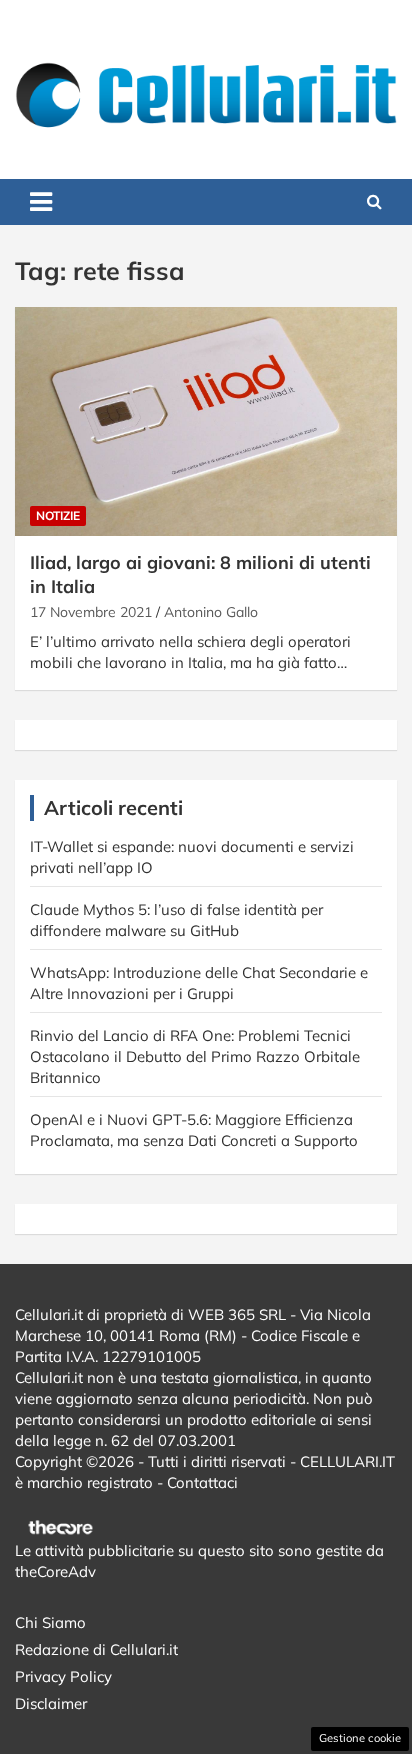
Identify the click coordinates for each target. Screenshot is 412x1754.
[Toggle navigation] (41, 202)
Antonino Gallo (211, 612)
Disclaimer (51, 1703)
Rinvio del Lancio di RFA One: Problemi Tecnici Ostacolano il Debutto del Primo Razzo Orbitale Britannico (195, 1056)
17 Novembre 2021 (91, 612)
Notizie (58, 515)
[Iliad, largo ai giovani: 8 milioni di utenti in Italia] (206, 421)
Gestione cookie (360, 1738)
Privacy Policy (63, 1676)
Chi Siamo (50, 1622)
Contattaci (202, 1482)
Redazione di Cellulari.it (96, 1649)
